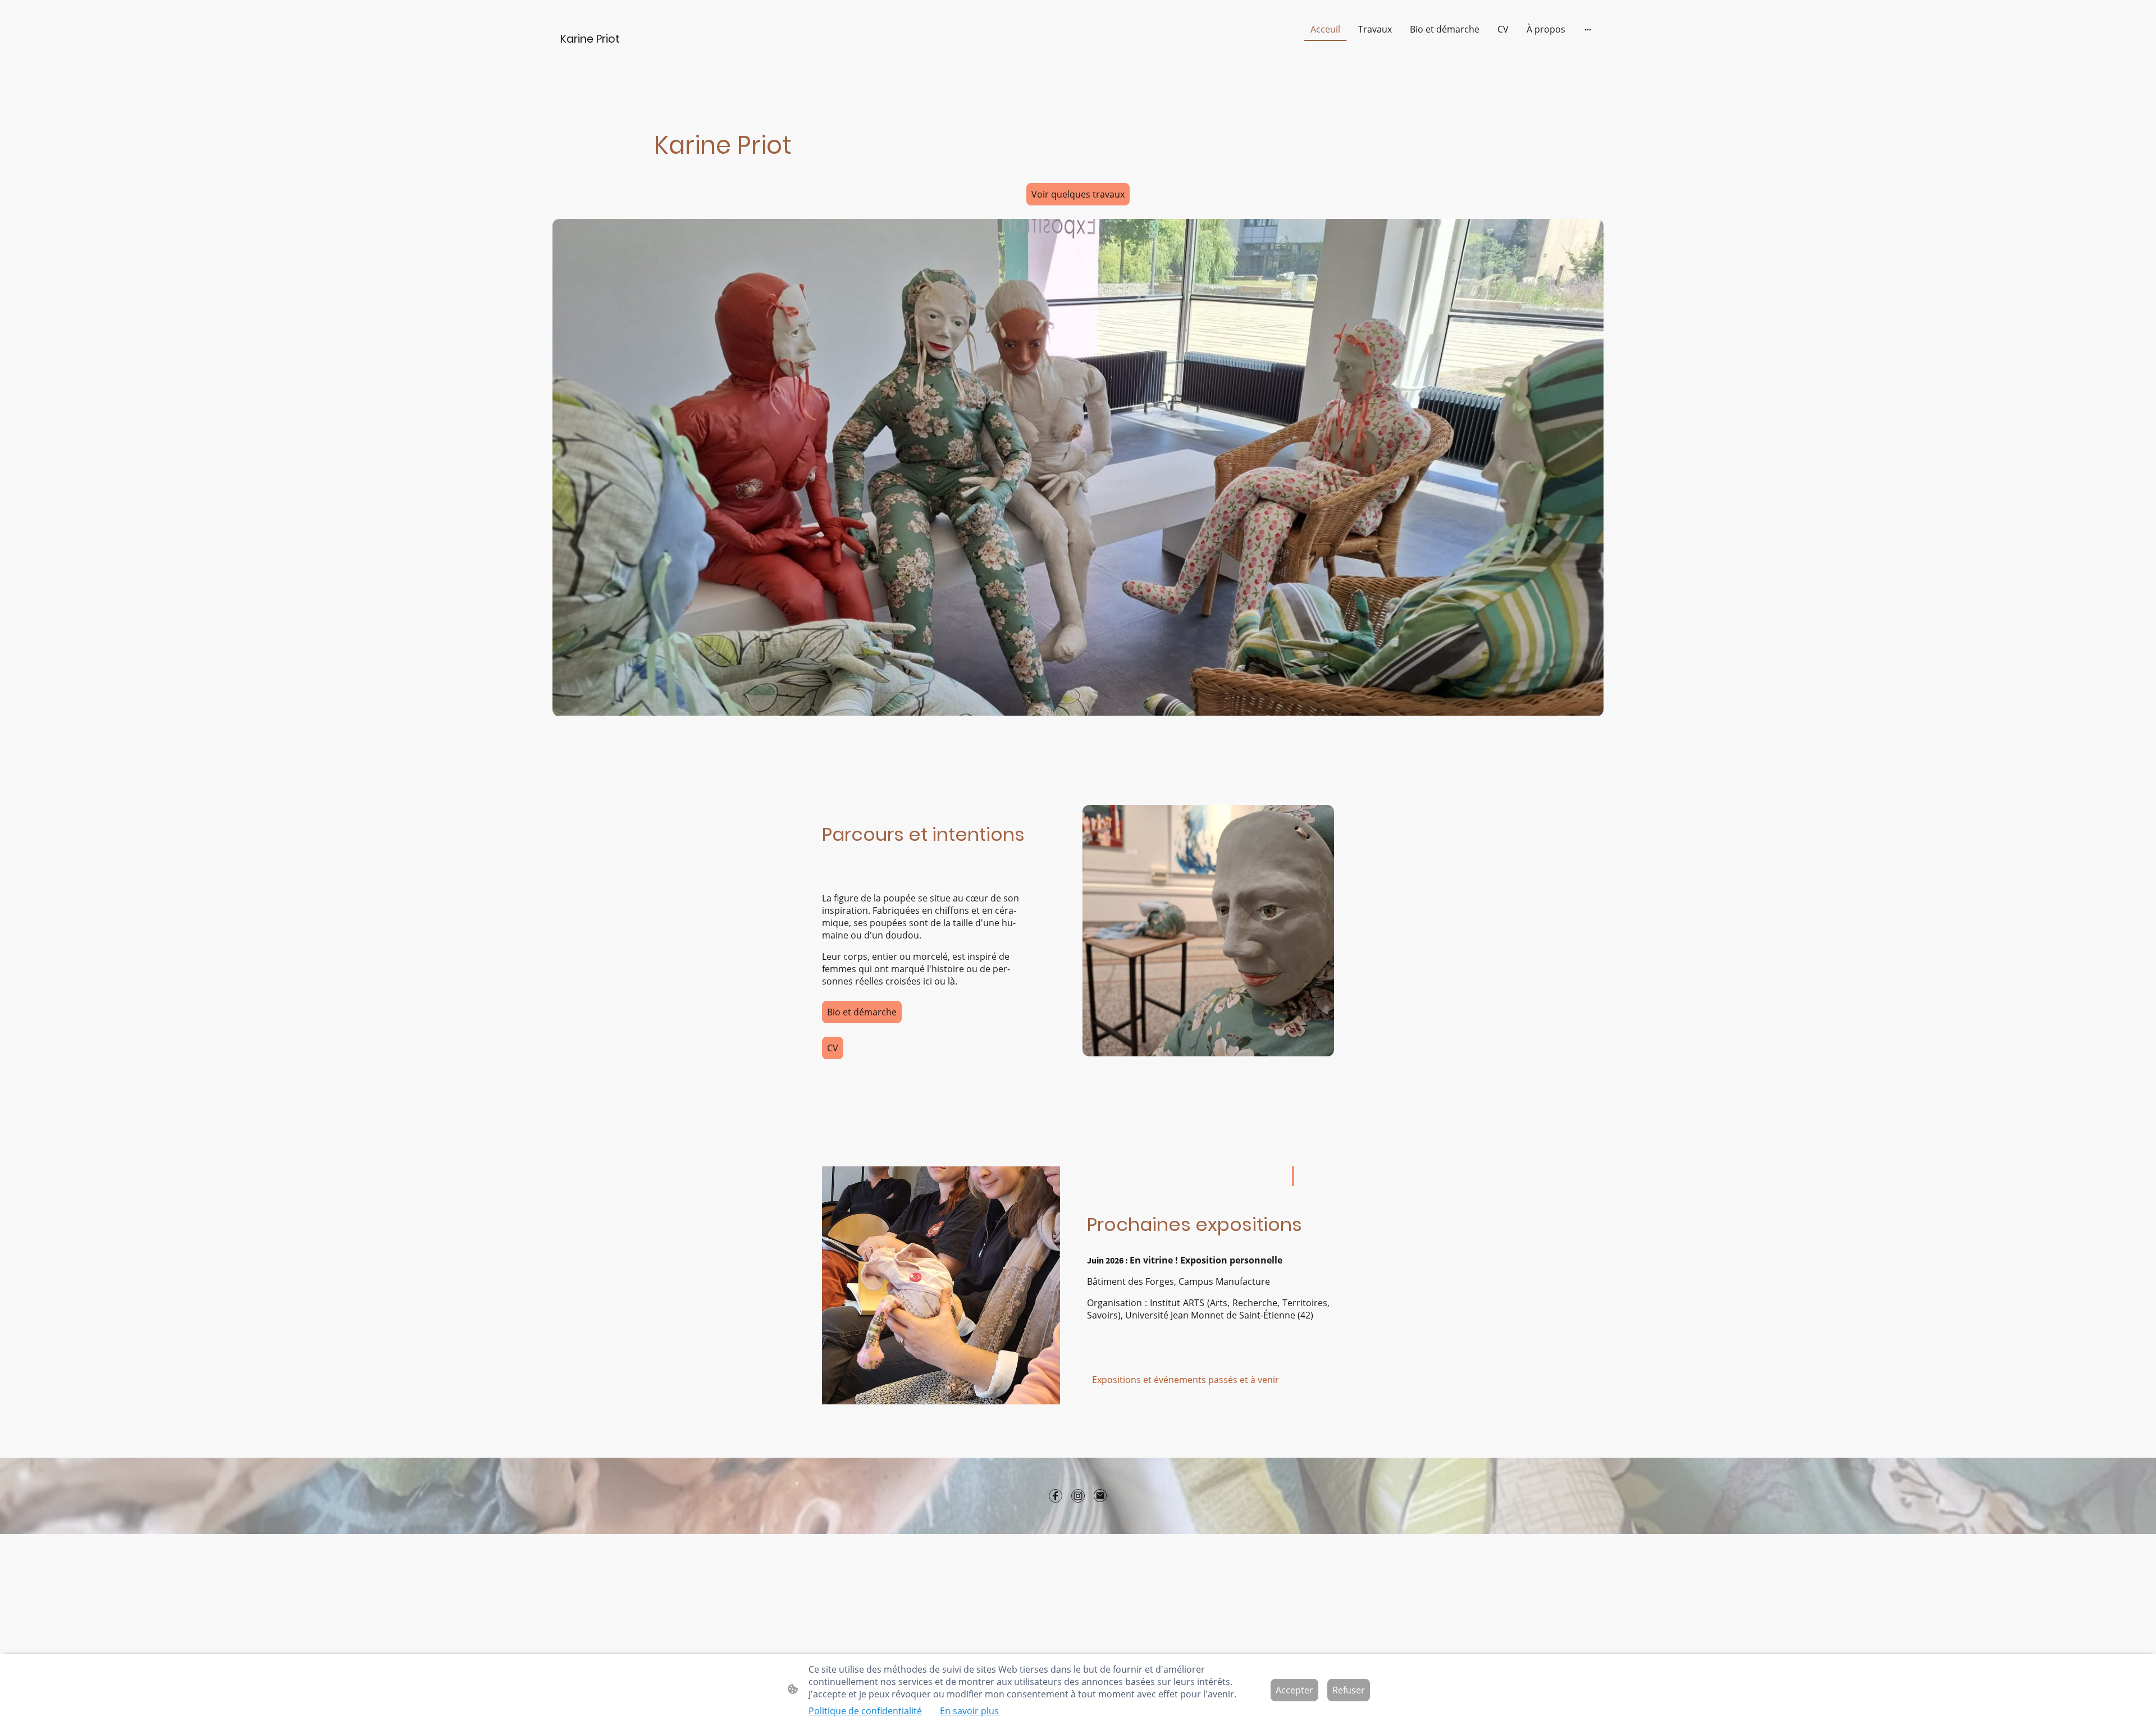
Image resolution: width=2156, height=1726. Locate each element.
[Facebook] (1056, 1496)
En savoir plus (969, 1711)
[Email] (1100, 1496)
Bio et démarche (862, 1012)
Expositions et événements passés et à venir (1186, 1380)
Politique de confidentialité (865, 1711)
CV (833, 1048)
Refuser (1349, 1690)
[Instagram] (1078, 1496)
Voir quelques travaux (1078, 194)
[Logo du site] (636, 53)
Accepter (1294, 1690)
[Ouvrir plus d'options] (1588, 29)
